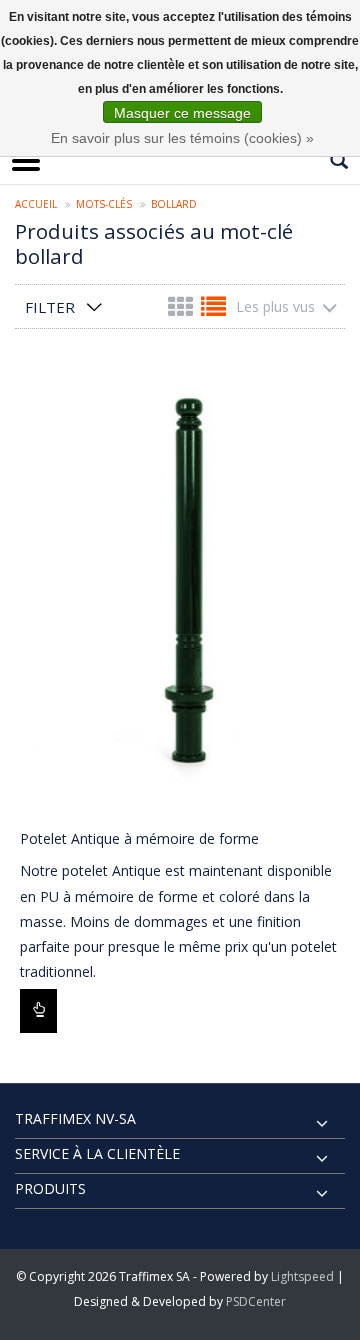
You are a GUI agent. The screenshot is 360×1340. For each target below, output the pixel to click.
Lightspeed (302, 1276)
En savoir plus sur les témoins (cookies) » (182, 138)
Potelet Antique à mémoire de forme (139, 838)
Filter (50, 307)
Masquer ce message (182, 113)
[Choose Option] (38, 1011)
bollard (174, 204)
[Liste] (213, 310)
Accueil (36, 204)
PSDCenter (256, 1301)
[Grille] (182, 310)
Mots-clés (104, 204)
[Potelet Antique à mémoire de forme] (180, 590)
